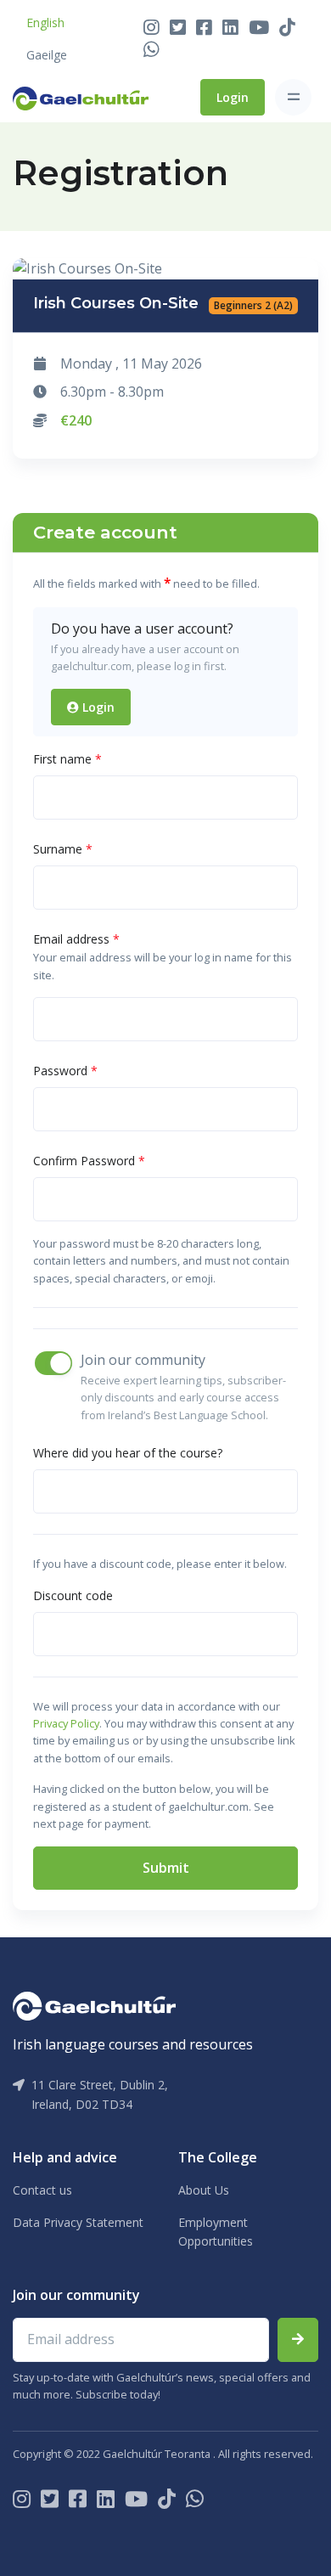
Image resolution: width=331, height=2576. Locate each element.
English (45, 23)
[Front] (81, 97)
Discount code (73, 1595)
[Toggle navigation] (293, 97)
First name (67, 759)
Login (233, 97)
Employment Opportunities (216, 2232)
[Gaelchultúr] (94, 2004)
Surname (63, 849)
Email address (76, 939)
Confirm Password (89, 1161)
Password (65, 1071)
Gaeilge (47, 55)
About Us (204, 2190)
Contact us (42, 2190)
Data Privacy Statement (78, 2222)
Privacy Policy (66, 1723)
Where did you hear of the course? (128, 1453)
